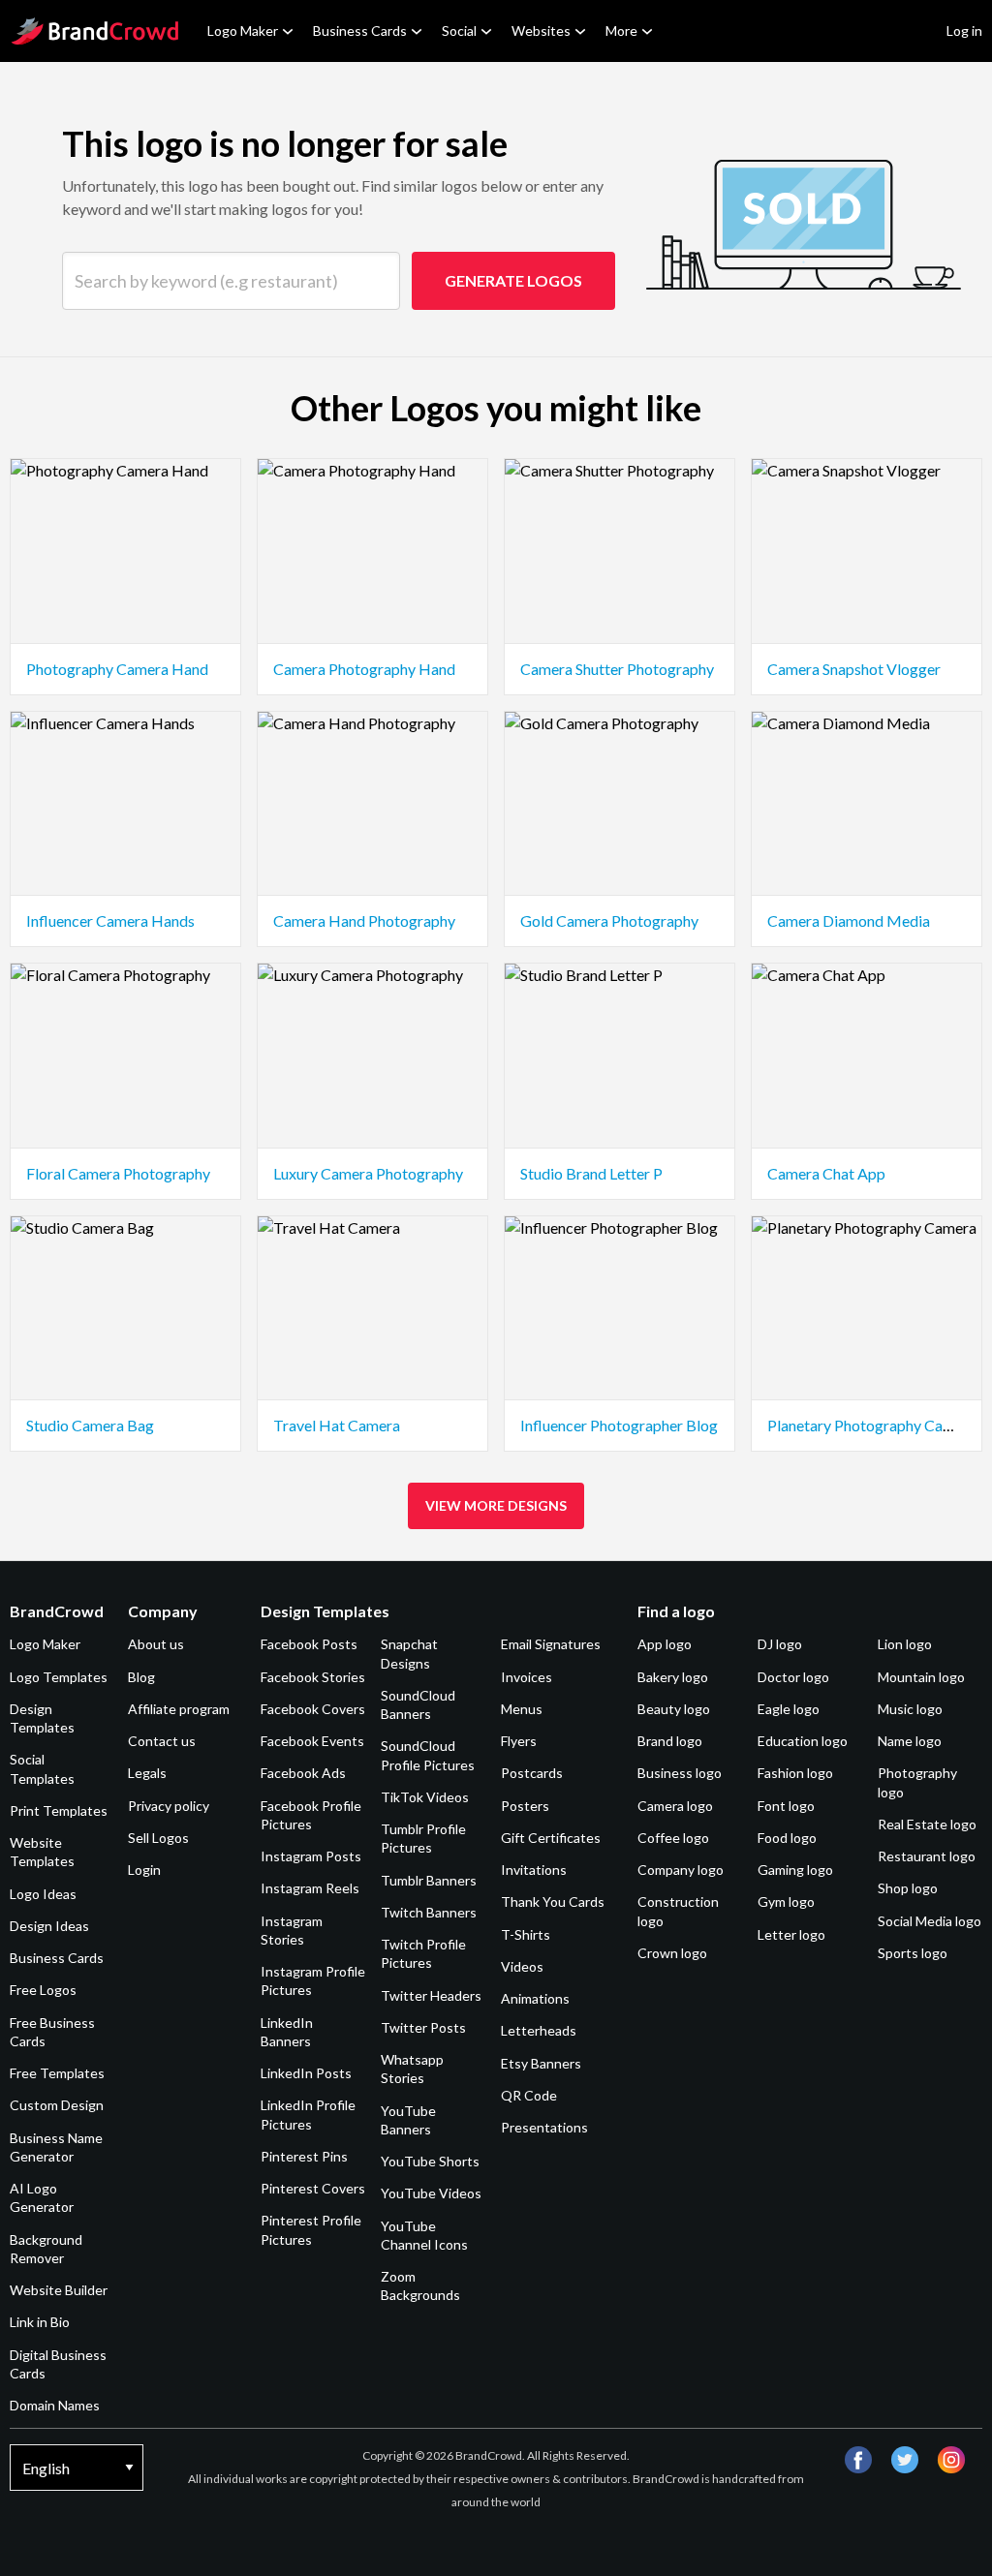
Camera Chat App (826, 1173)
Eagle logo (789, 1709)
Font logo (786, 1806)
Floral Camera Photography (118, 1173)
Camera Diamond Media (849, 920)
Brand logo (670, 1741)
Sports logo (913, 1953)
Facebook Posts (309, 1644)
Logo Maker (243, 31)
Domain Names (55, 2405)
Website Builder (59, 2290)
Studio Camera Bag (90, 1425)
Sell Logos (158, 1838)
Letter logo (791, 1934)
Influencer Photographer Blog (619, 1425)
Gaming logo (795, 1870)
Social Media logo (930, 1921)
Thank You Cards (553, 1901)
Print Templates (59, 1810)
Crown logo (672, 1953)
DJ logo (780, 1644)
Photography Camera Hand (117, 669)
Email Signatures (551, 1644)
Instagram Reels (310, 1888)
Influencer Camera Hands (110, 920)
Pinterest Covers (313, 2188)
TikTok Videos (425, 1797)
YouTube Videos (431, 2193)
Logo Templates (59, 1677)
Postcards (532, 1773)
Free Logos (43, 1990)
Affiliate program (179, 1709)
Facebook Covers (313, 1709)
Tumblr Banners (429, 1880)
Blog (141, 1677)
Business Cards (360, 31)
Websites (541, 31)
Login (144, 1870)
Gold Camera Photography (609, 920)
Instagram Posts (311, 1856)
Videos (522, 1966)
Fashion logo (795, 1773)
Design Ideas (49, 1926)
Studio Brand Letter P (591, 1173)
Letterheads (539, 2030)
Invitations (534, 1870)
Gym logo (786, 1901)
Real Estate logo (927, 1824)
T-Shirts (526, 1934)
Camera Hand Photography (364, 920)
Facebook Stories (313, 1677)
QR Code (529, 2095)
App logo (665, 1644)
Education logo (803, 1741)
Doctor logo (793, 1677)
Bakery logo (673, 1677)
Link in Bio (40, 2322)
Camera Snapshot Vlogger (854, 669)
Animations (535, 1998)
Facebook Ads (303, 1773)
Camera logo (675, 1806)
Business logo (680, 1773)
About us (156, 1644)
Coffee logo (673, 1838)
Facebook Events (312, 1741)
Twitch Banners (429, 1912)
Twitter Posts (423, 2027)
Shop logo (908, 1888)
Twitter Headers (431, 1995)
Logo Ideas (43, 1894)
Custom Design (57, 2105)
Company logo (681, 1870)
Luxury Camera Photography (368, 1173)
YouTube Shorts (430, 2161)
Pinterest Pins (304, 2156)
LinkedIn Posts (306, 2073)
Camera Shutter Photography (617, 669)
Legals (147, 1773)
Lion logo (905, 1644)
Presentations (544, 2127)
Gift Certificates (551, 1838)
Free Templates (57, 2073)
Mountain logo (921, 1677)
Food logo (787, 1838)
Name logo (910, 1741)
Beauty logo (674, 1709)
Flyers (519, 1741)
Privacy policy (169, 1806)
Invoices (527, 1677)
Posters (525, 1806)
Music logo (910, 1709)
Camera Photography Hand (364, 669)
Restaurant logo (927, 1856)
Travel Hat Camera (337, 1425)
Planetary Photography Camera (872, 1425)
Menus (522, 1709)
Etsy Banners (541, 2063)
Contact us (162, 1741)
